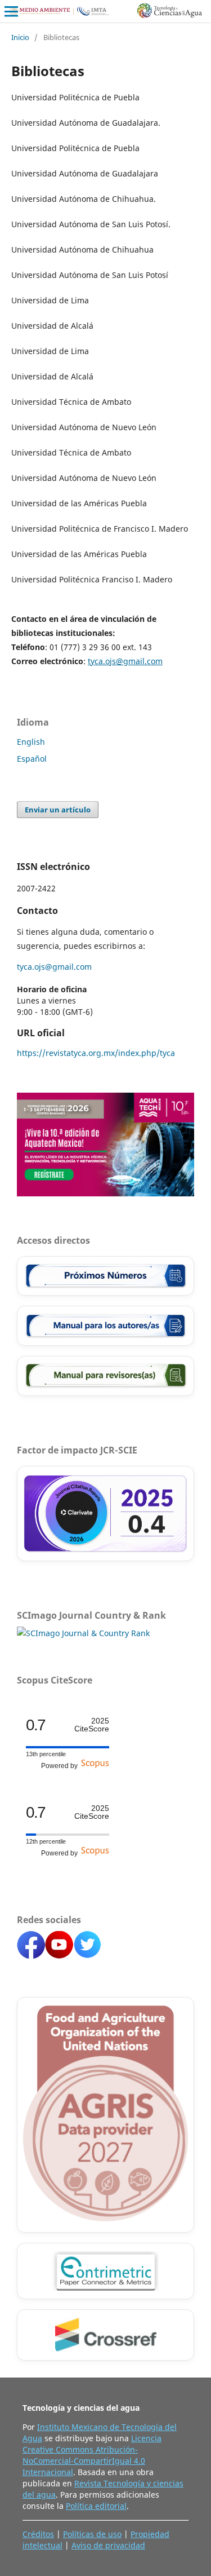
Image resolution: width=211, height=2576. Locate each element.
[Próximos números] (105, 1276)
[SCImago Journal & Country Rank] (83, 1633)
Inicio (20, 37)
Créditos (38, 2534)
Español (32, 759)
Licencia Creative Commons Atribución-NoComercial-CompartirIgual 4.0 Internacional (92, 2455)
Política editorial (96, 2506)
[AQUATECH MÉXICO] (105, 1193)
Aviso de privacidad (108, 2545)
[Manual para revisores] (105, 1376)
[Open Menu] (11, 11)
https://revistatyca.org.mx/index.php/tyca (96, 1053)
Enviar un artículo (58, 810)
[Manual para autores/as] (105, 1326)
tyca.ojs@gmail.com (125, 661)
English (31, 742)
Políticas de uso (92, 2534)
